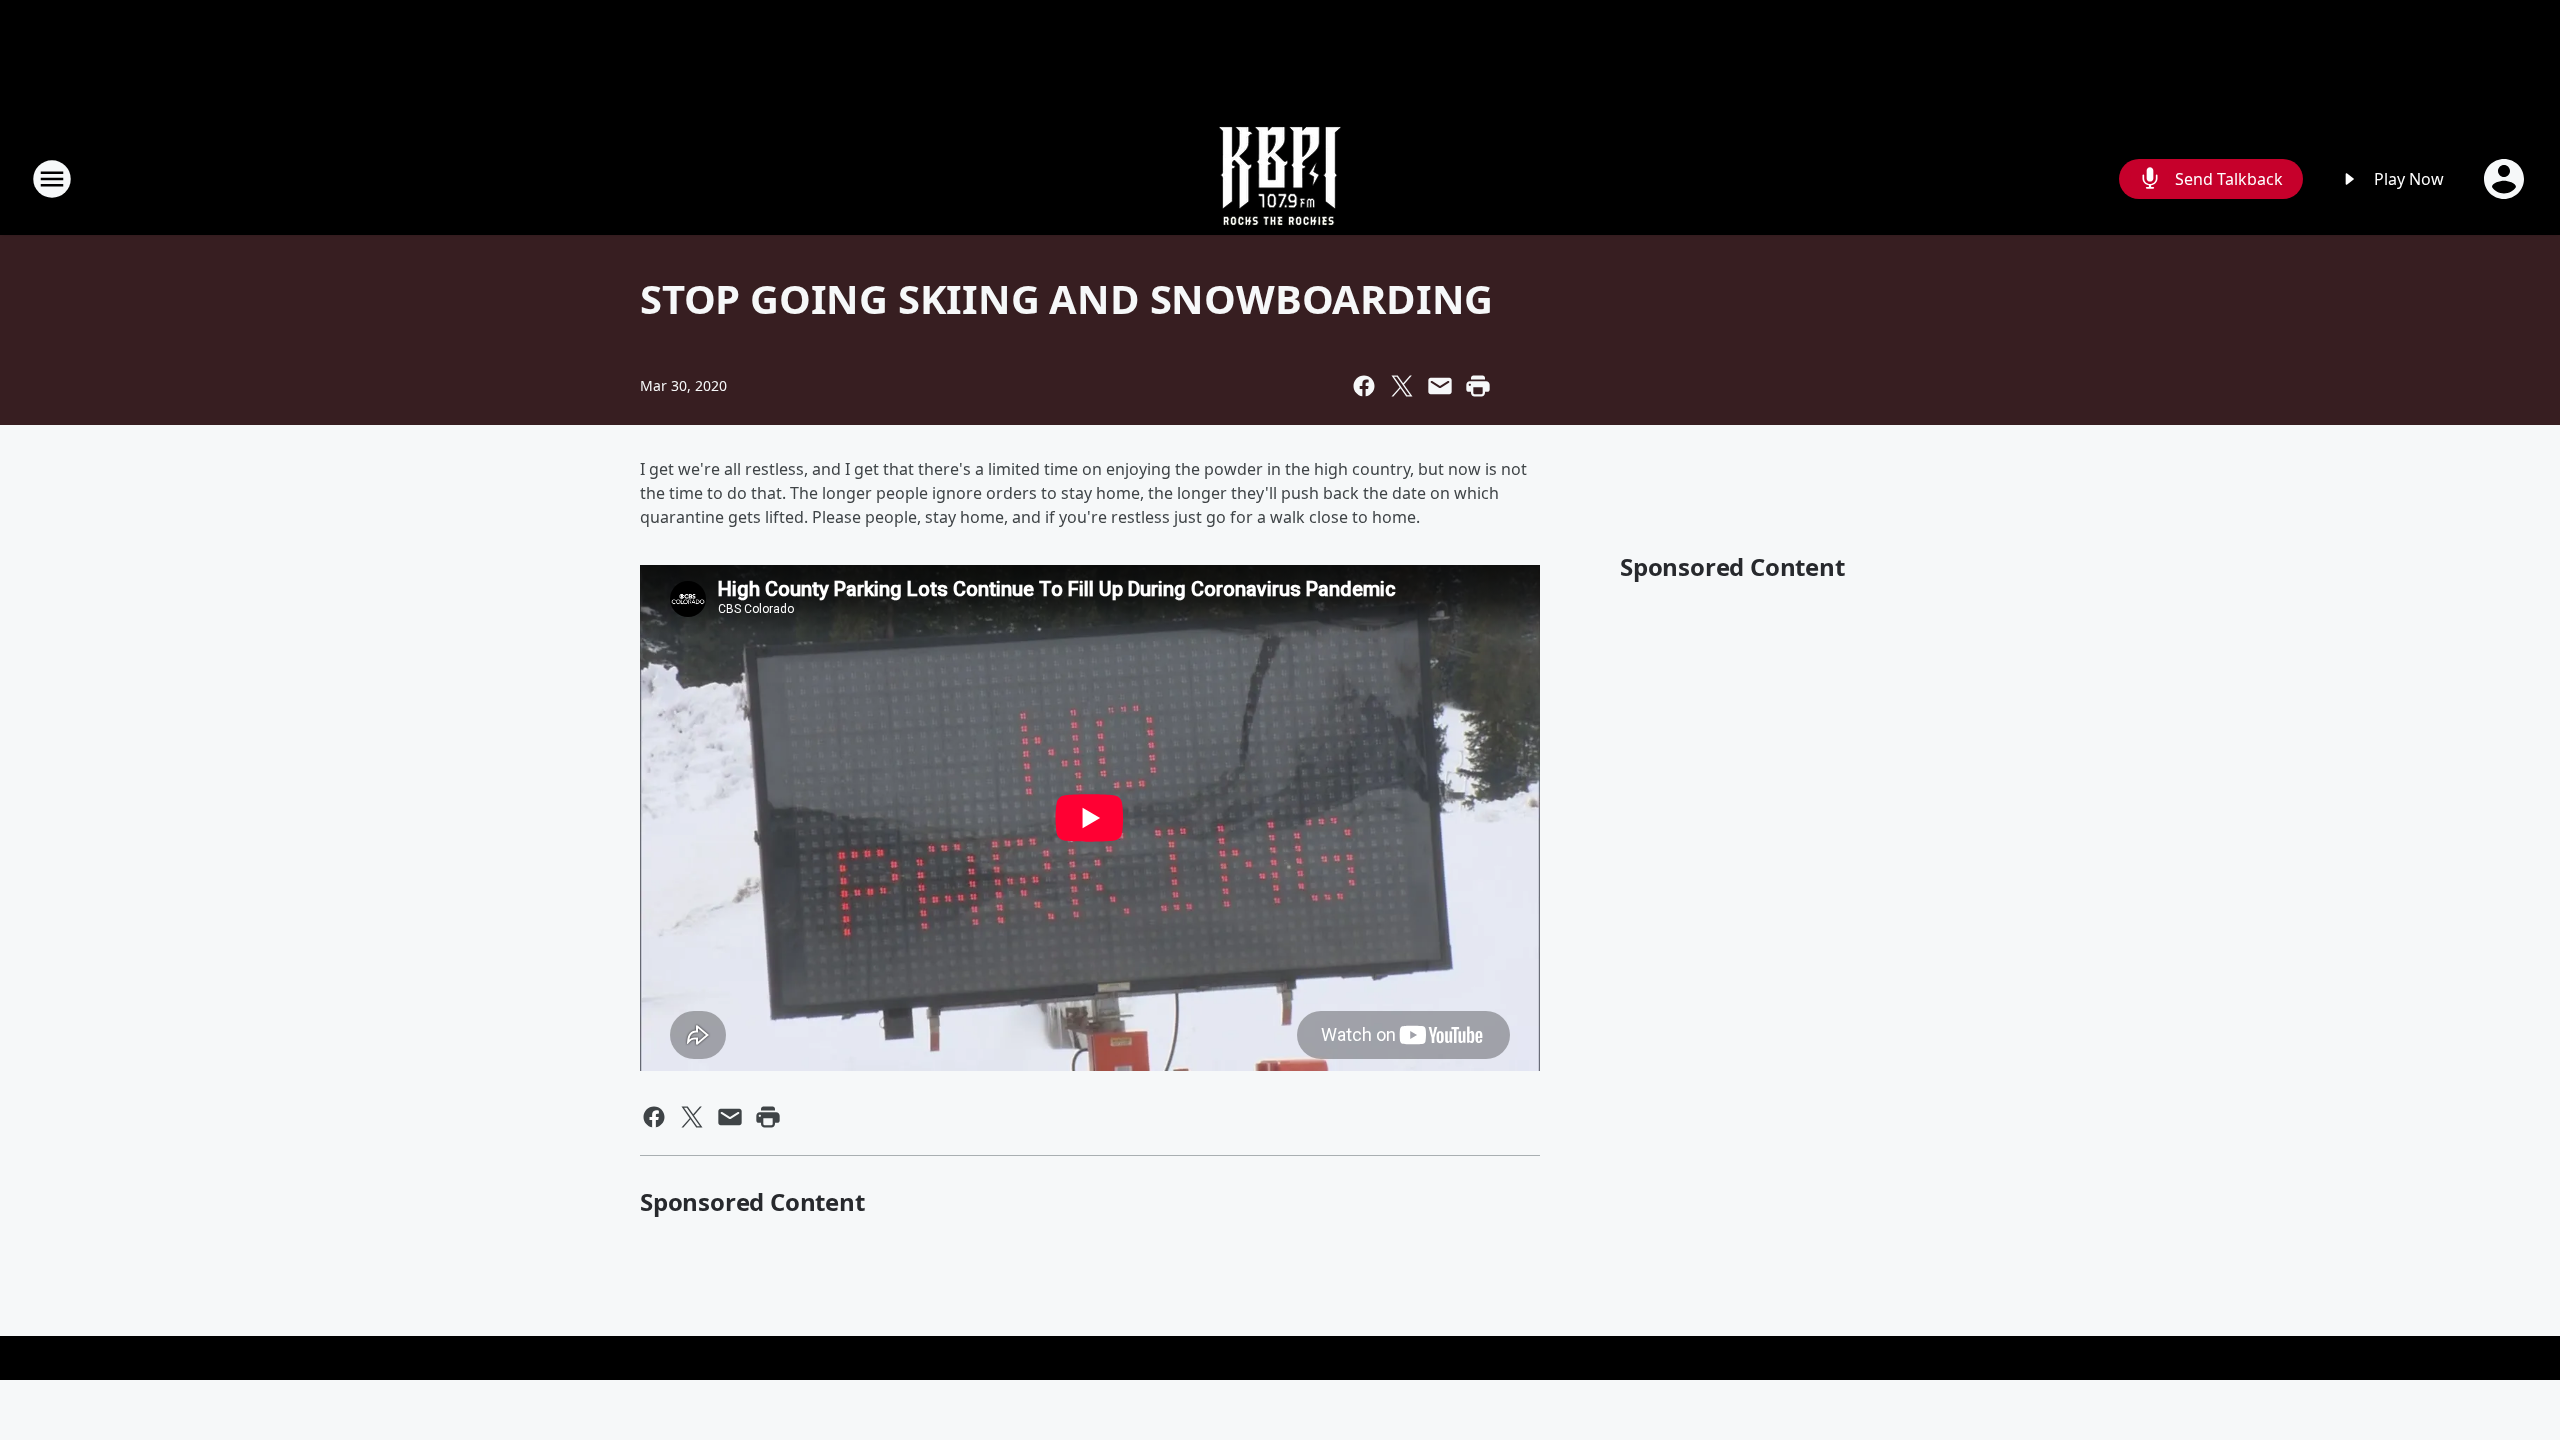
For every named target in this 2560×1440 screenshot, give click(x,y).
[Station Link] (1280, 178)
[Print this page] (1478, 386)
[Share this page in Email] (1440, 386)
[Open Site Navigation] (52, 179)
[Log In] (2506, 179)
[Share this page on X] (1402, 386)
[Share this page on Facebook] (1364, 386)
